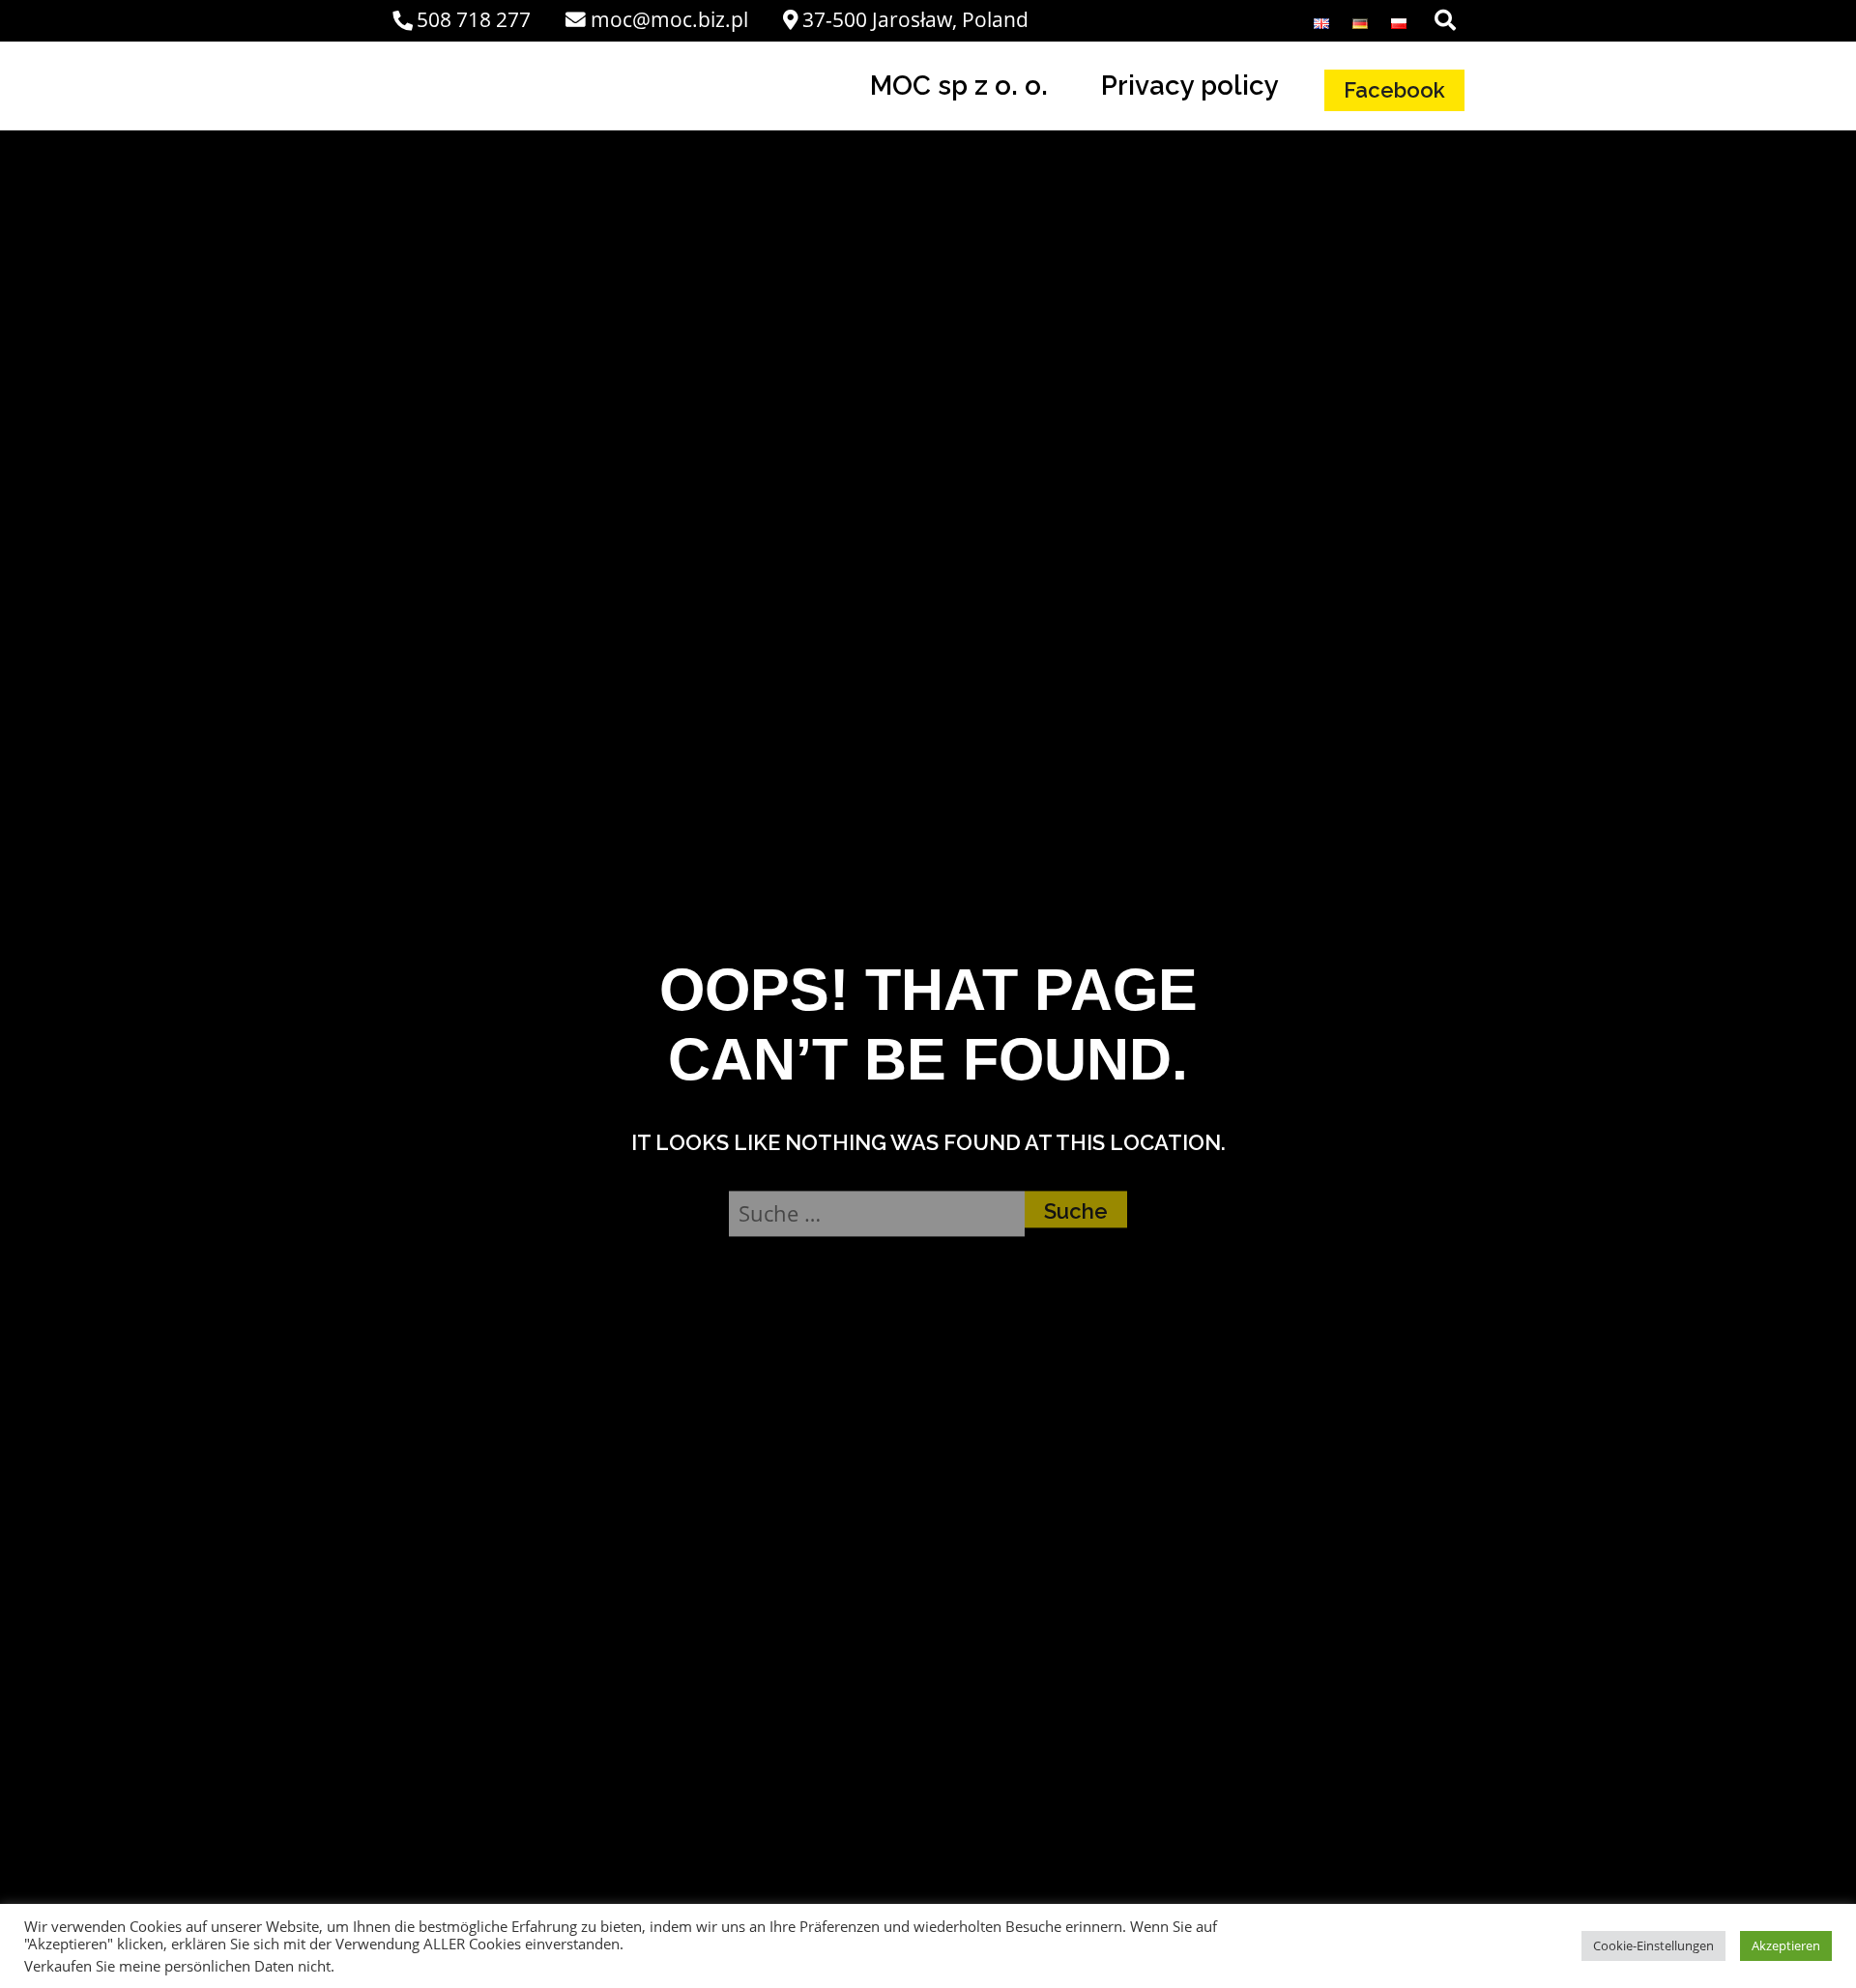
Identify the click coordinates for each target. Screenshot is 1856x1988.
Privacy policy (1190, 85)
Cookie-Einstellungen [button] (1653, 1945)
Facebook (1394, 90)
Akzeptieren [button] (1786, 1945)
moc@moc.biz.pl (669, 19)
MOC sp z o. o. (959, 85)
